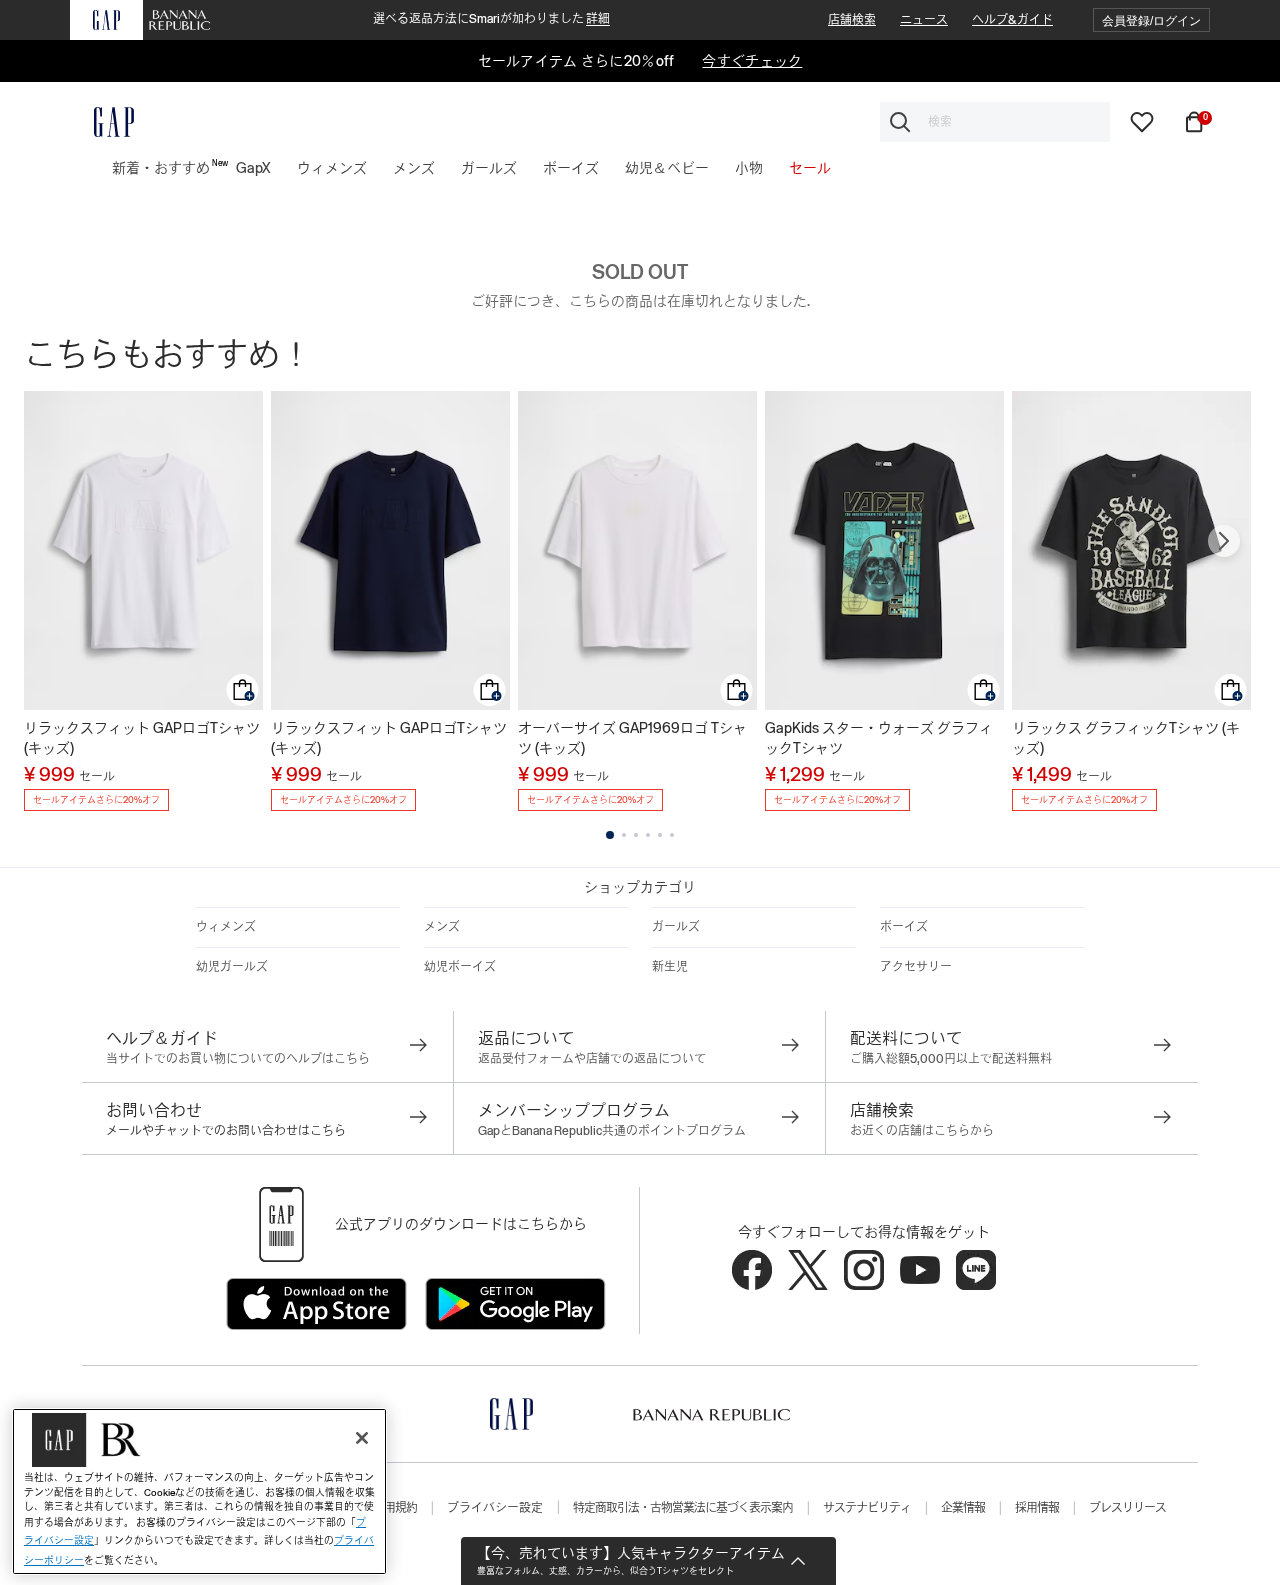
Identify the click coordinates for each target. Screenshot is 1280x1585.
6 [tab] (672, 835)
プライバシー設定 (495, 1508)
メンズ (442, 927)
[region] (199, 1491)
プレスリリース (1127, 1508)
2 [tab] (624, 835)
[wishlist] (1142, 121)
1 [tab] (610, 835)
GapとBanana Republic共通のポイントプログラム (612, 1131)
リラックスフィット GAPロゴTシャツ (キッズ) (142, 738)
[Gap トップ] (102, 122)
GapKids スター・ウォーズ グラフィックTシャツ (879, 738)
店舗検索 (852, 20)
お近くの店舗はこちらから (922, 1131)
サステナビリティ (867, 1508)
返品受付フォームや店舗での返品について (592, 1059)
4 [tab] (648, 835)
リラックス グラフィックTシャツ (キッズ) (1126, 738)
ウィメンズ (226, 927)
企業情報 (963, 1508)
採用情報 (1037, 1508)
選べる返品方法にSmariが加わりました (491, 19)
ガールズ (676, 927)
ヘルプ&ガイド (1012, 20)
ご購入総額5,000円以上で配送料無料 (951, 1059)
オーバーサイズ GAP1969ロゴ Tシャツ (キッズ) (632, 738)
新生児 (670, 967)
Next (1224, 541)
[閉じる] (362, 1438)
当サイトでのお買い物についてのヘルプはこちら (238, 1059)
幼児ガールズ (232, 967)
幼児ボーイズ (460, 967)
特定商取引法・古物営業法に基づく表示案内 (683, 1508)
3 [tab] (636, 835)
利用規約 (395, 1508)
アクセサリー (916, 967)
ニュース (924, 20)
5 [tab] (660, 835)
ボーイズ (904, 927)
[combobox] (995, 122)
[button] (1151, 20)
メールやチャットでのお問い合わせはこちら (226, 1131)
